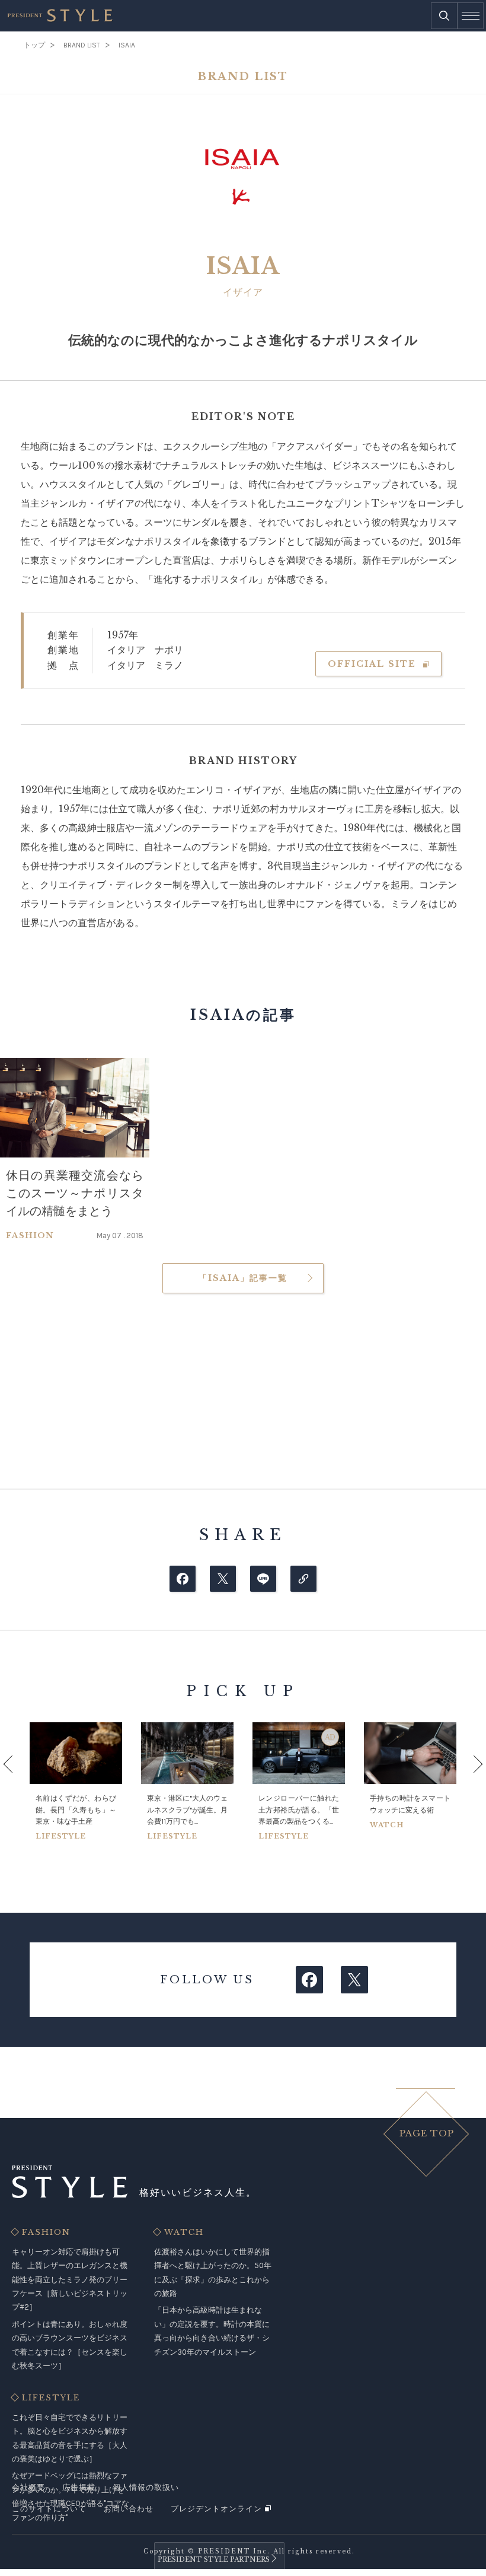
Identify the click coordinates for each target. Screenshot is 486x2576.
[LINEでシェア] (263, 1579)
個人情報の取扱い (146, 2487)
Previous (21, 1781)
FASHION (46, 2232)
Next (465, 1781)
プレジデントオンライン (216, 2509)
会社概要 (28, 2487)
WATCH (184, 2232)
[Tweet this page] (223, 1579)
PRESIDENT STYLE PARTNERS (214, 2559)
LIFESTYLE (51, 2398)
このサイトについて (49, 2509)
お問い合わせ (129, 2509)
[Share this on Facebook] (183, 1579)
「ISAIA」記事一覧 (243, 1278)
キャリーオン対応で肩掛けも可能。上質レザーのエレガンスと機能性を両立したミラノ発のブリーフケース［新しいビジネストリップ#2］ (70, 2280)
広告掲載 (79, 2487)
